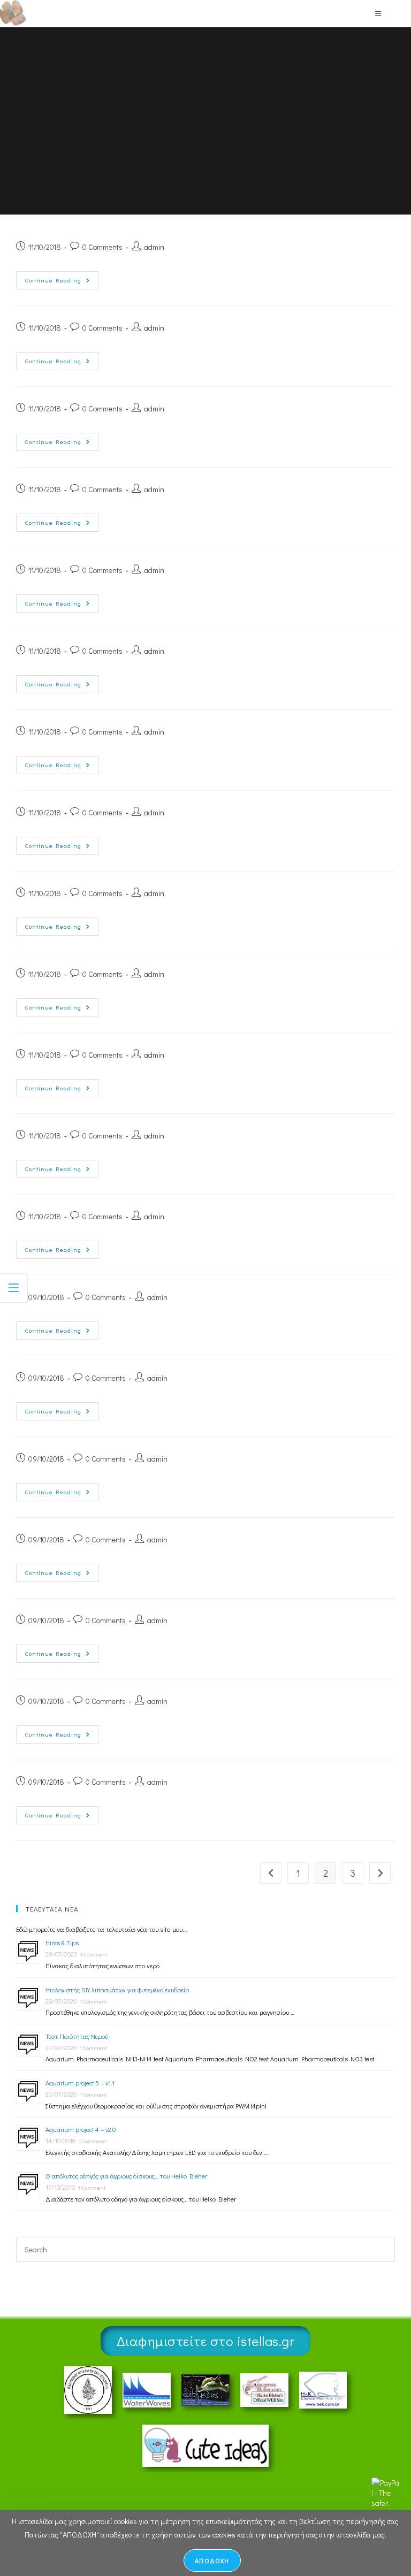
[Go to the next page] (380, 1873)
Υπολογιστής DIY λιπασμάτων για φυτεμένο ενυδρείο (117, 1990)
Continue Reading (62, 278)
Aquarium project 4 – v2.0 (81, 2129)
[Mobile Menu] (378, 13)
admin (154, 247)
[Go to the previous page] (271, 1873)
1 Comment (94, 1954)
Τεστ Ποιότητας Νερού (77, 2036)
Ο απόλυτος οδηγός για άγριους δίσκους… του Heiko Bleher (126, 2176)
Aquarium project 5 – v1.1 (80, 2083)
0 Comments (102, 247)
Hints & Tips (62, 1943)
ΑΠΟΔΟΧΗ (212, 2560)
